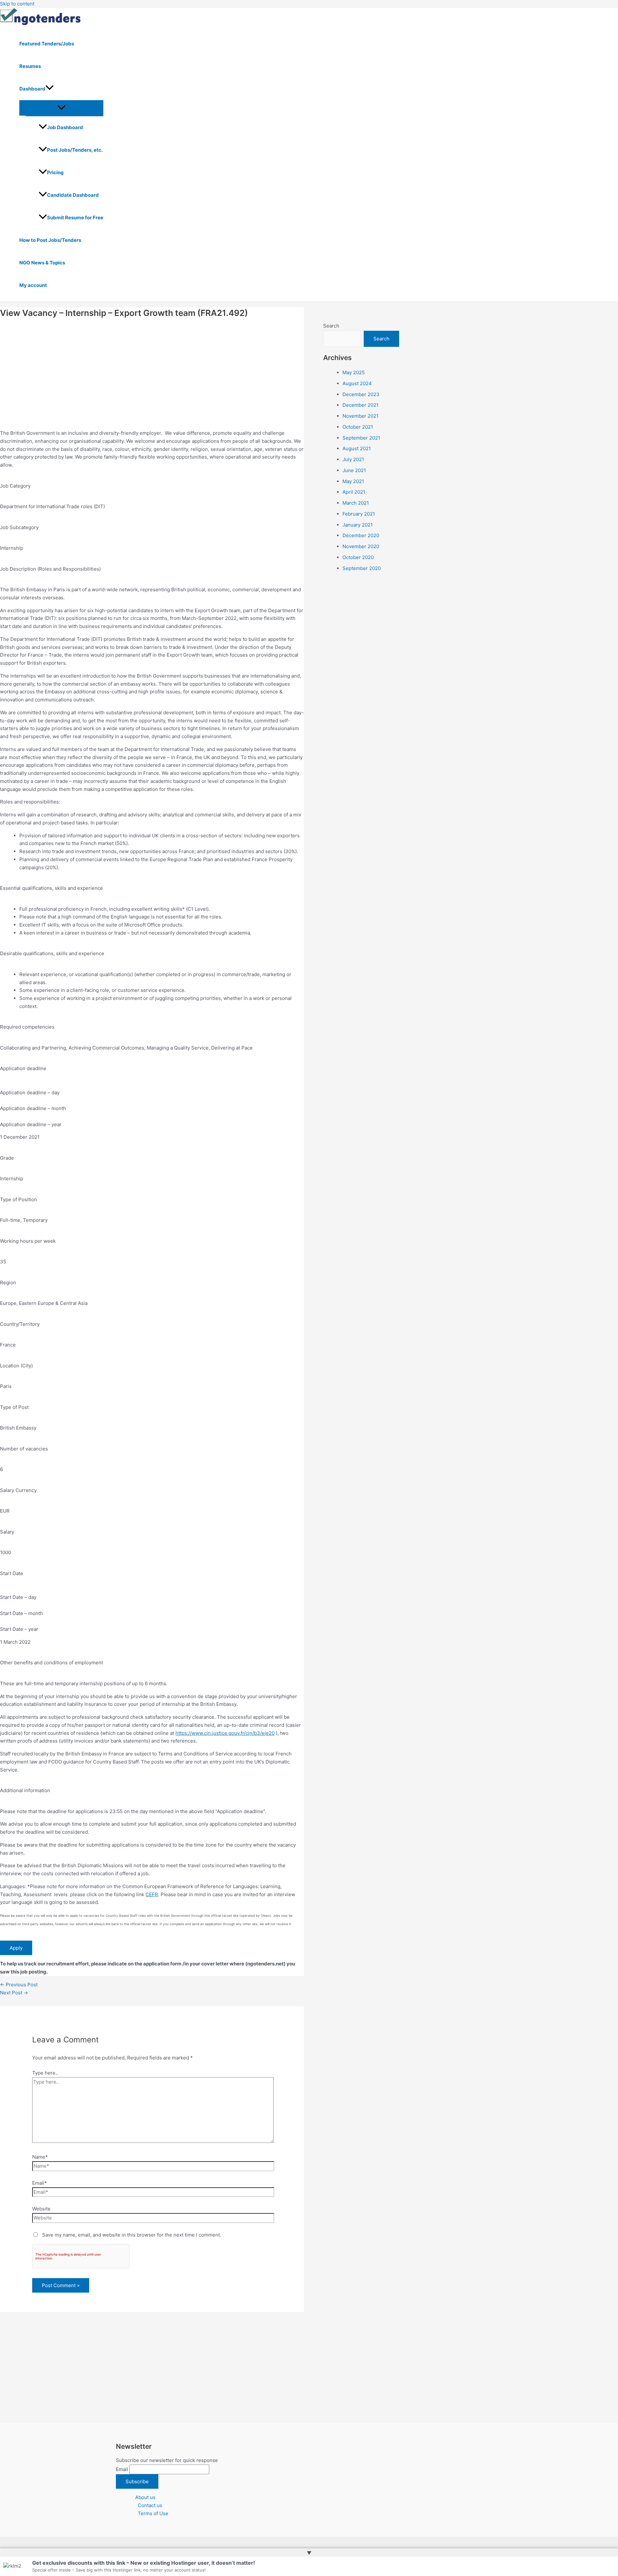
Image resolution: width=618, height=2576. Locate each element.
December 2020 (361, 535)
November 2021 (360, 416)
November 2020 (361, 546)
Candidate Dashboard (73, 195)
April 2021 (354, 492)
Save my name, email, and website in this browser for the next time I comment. (132, 2235)
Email (122, 2469)
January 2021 (358, 525)
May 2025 (354, 372)
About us (145, 2497)
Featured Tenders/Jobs (47, 44)
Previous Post (19, 1985)
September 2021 (361, 438)
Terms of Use (153, 2513)
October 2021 (358, 427)
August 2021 (357, 448)
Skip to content (17, 4)
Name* (40, 2157)
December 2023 (361, 394)
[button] (50, 89)
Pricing (55, 172)
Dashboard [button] (32, 89)
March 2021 (356, 503)
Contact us (150, 2505)
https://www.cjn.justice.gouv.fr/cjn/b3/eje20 (225, 1733)
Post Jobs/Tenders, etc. (75, 150)
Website (41, 2209)
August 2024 (357, 383)
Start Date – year (19, 1629)
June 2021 (354, 470)
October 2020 (358, 557)
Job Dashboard (65, 127)
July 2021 (353, 459)
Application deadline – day (30, 1093)
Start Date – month (21, 1613)
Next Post (14, 1993)
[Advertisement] (152, 369)
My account (33, 285)
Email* (40, 2183)
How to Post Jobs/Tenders (50, 240)
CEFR (152, 1894)
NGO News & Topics (42, 263)
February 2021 (359, 514)
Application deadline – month (33, 1108)
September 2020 (362, 568)
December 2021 (360, 405)
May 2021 (353, 481)
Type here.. (45, 2073)
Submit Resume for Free (75, 218)
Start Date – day (18, 1597)
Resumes (30, 66)
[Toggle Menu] (61, 108)
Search (331, 326)
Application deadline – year (31, 1124)
